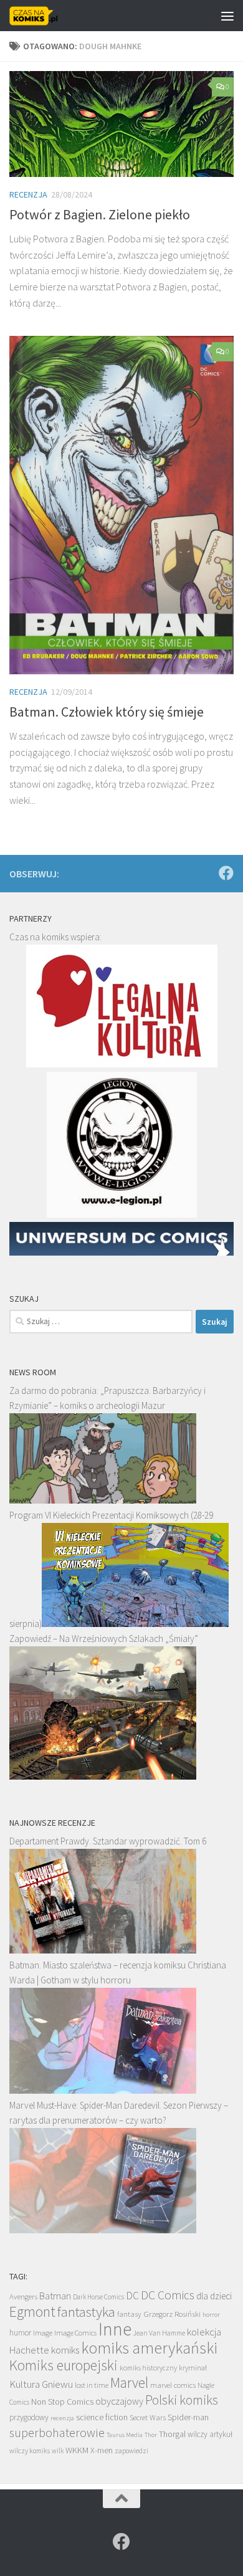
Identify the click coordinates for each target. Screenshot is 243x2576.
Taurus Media (125, 2435)
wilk (58, 2451)
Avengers (23, 2296)
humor (20, 2333)
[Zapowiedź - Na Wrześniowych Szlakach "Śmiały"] (103, 1776)
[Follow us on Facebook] (226, 873)
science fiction (102, 2417)
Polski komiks (182, 2400)
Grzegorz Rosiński (172, 2314)
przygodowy (29, 2417)
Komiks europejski (64, 2365)
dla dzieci (214, 2296)
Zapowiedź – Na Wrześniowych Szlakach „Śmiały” (104, 1639)
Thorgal (172, 2434)
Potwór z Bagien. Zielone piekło (100, 214)
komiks (65, 2350)
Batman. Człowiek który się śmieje (107, 712)
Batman (55, 2296)
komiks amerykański (149, 2348)
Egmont (32, 2311)
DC (132, 2296)
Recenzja (28, 194)
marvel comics (173, 2385)
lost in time (92, 2385)
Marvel (129, 2383)
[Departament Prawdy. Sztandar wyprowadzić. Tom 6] (103, 1950)
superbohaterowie (57, 2433)
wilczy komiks (30, 2451)
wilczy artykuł (210, 2434)
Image (43, 2333)
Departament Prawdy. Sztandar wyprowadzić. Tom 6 (108, 1841)
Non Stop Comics (62, 2402)
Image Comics (75, 2333)
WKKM (77, 2450)
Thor (151, 2435)
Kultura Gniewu (41, 2384)
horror (211, 2314)
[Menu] (227, 16)
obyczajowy (119, 2401)
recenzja (62, 2418)
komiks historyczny (148, 2368)
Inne (115, 2329)
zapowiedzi (131, 2451)
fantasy (129, 2314)
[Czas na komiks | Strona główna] (42, 16)
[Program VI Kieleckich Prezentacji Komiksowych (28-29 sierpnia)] (135, 1624)
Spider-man (188, 2417)
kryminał (193, 2368)
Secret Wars (148, 2417)
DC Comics (168, 2295)
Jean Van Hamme (159, 2333)
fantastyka (86, 2311)
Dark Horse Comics (98, 2297)
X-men (102, 2450)
